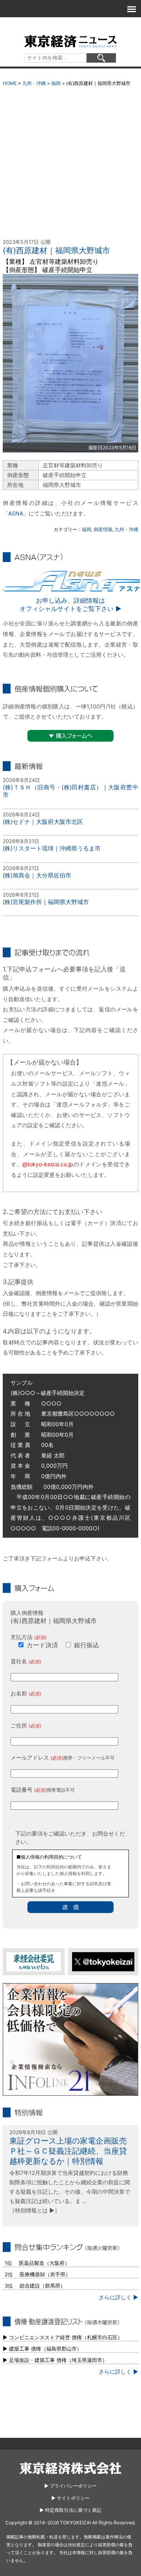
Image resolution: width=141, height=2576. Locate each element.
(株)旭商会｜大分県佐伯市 (37, 875)
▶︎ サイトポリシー (70, 2498)
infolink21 (70, 2039)
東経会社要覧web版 (34, 1962)
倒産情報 (103, 529)
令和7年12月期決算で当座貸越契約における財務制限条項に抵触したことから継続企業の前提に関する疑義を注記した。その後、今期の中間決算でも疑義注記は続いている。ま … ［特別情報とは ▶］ (70, 2191)
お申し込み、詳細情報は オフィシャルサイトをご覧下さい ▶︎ (70, 604)
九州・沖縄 (34, 83)
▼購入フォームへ (70, 736)
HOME (10, 83)
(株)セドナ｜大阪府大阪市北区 (43, 822)
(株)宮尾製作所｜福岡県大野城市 (46, 902)
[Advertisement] (70, 164)
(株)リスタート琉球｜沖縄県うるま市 (52, 848)
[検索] (101, 58)
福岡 (56, 83)
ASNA (16, 513)
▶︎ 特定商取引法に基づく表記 (70, 2510)
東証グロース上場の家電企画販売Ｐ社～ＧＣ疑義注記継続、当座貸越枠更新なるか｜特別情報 (68, 2151)
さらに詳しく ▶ (118, 2297)
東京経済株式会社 (70, 2468)
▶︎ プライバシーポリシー (70, 2486)
